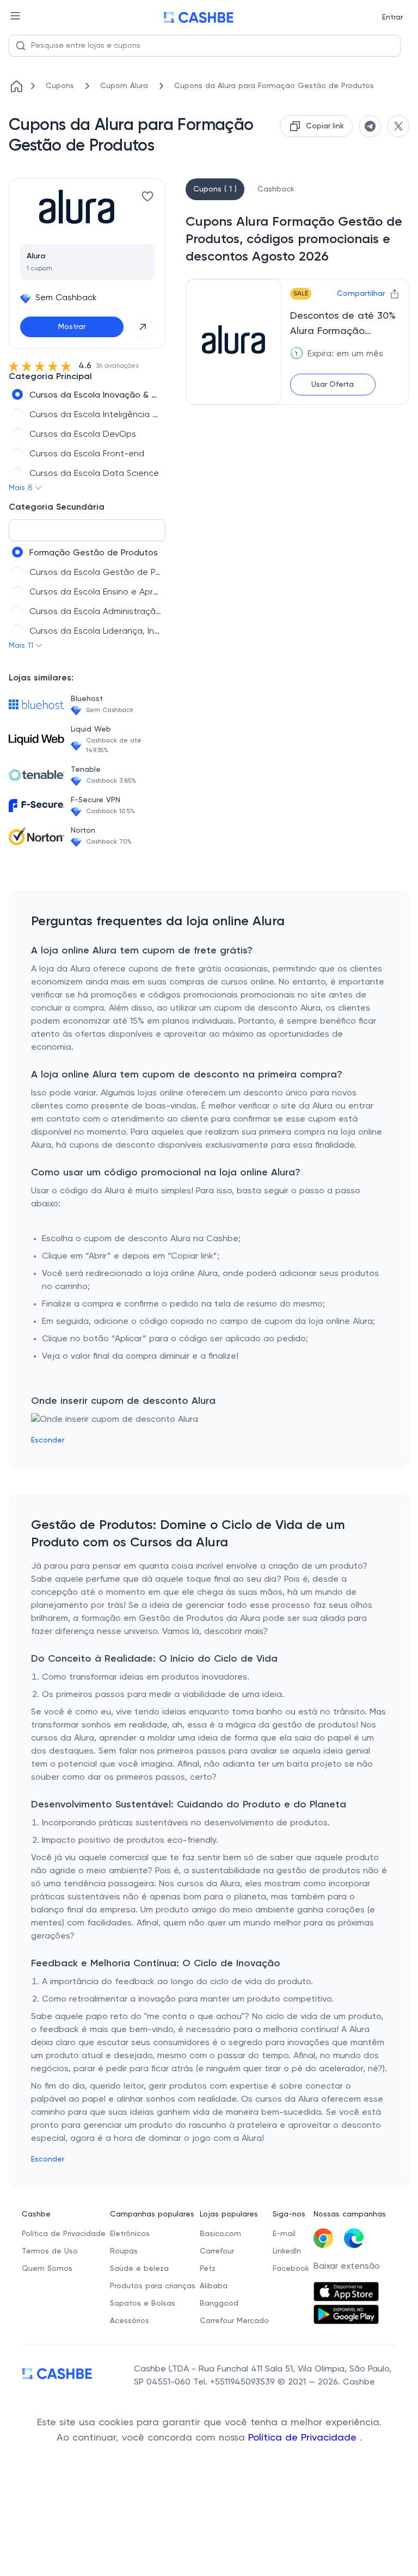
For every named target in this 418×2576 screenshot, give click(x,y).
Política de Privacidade (304, 2438)
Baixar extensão (347, 2267)
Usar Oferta (333, 385)
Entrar (392, 17)
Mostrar (72, 327)
